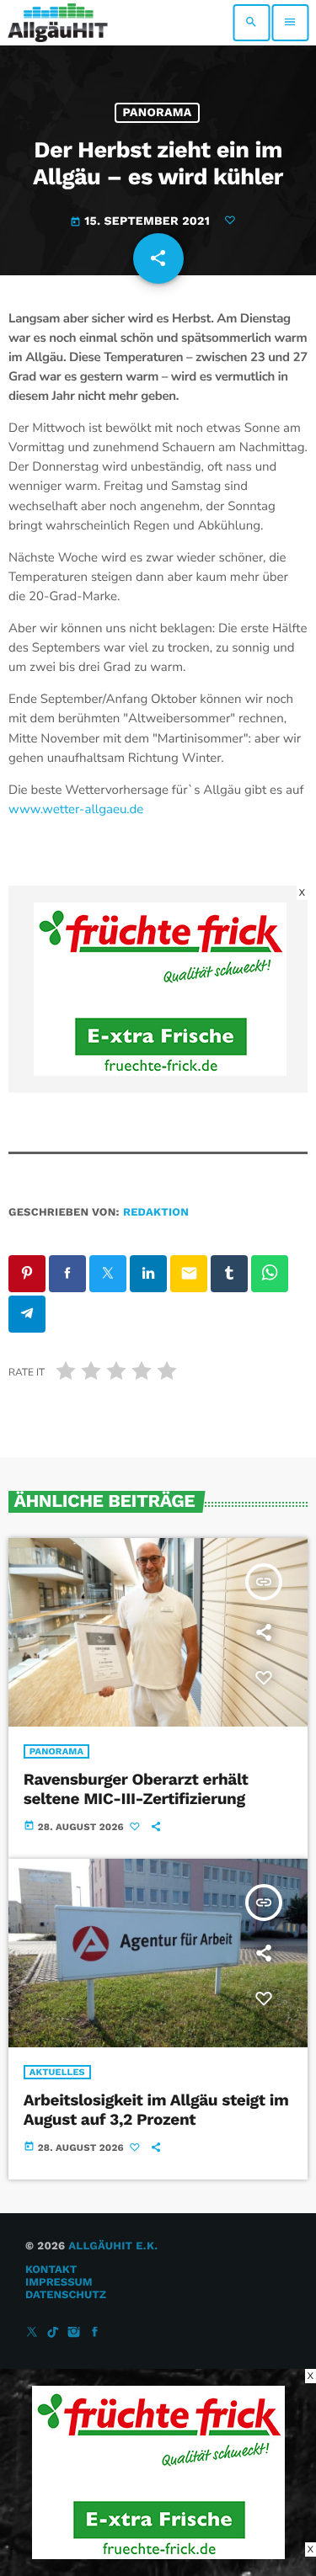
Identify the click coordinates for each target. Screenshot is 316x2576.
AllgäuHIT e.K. (113, 2246)
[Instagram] (74, 2333)
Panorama (157, 113)
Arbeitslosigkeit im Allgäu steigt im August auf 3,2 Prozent (156, 2110)
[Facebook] (95, 2333)
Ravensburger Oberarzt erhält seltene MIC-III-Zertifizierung (136, 1789)
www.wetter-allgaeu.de (76, 810)
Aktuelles (57, 2072)
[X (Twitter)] (32, 2333)
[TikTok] (53, 2333)
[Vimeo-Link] (58, 23)
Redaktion (156, 1213)
